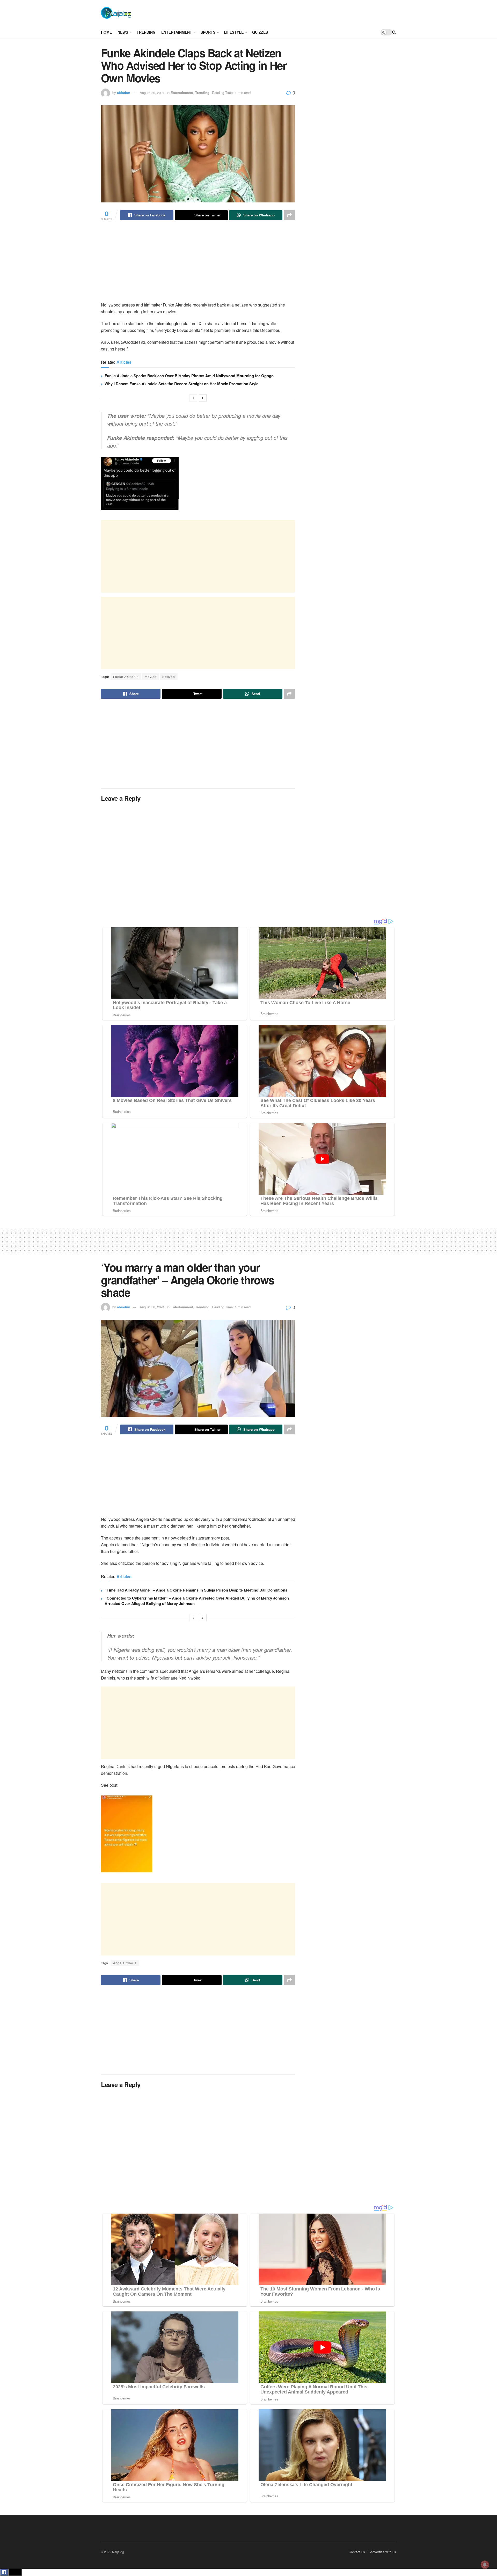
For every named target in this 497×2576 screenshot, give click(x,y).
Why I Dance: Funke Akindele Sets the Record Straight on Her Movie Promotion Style (181, 384)
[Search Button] (394, 32)
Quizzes (260, 32)
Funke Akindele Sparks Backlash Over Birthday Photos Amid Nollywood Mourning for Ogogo (189, 376)
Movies (151, 677)
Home (106, 32)
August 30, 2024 (152, 93)
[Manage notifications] (485, 2565)
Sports (208, 32)
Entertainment (177, 32)
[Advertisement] (267, 12)
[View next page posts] (203, 398)
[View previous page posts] (193, 398)
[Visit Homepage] (116, 13)
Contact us (357, 2552)
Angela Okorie (125, 1963)
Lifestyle (234, 32)
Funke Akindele (126, 677)
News (123, 32)
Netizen (169, 677)
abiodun (124, 93)
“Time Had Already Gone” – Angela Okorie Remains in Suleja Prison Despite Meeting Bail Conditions (196, 1590)
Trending (146, 32)
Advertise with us (383, 2552)
